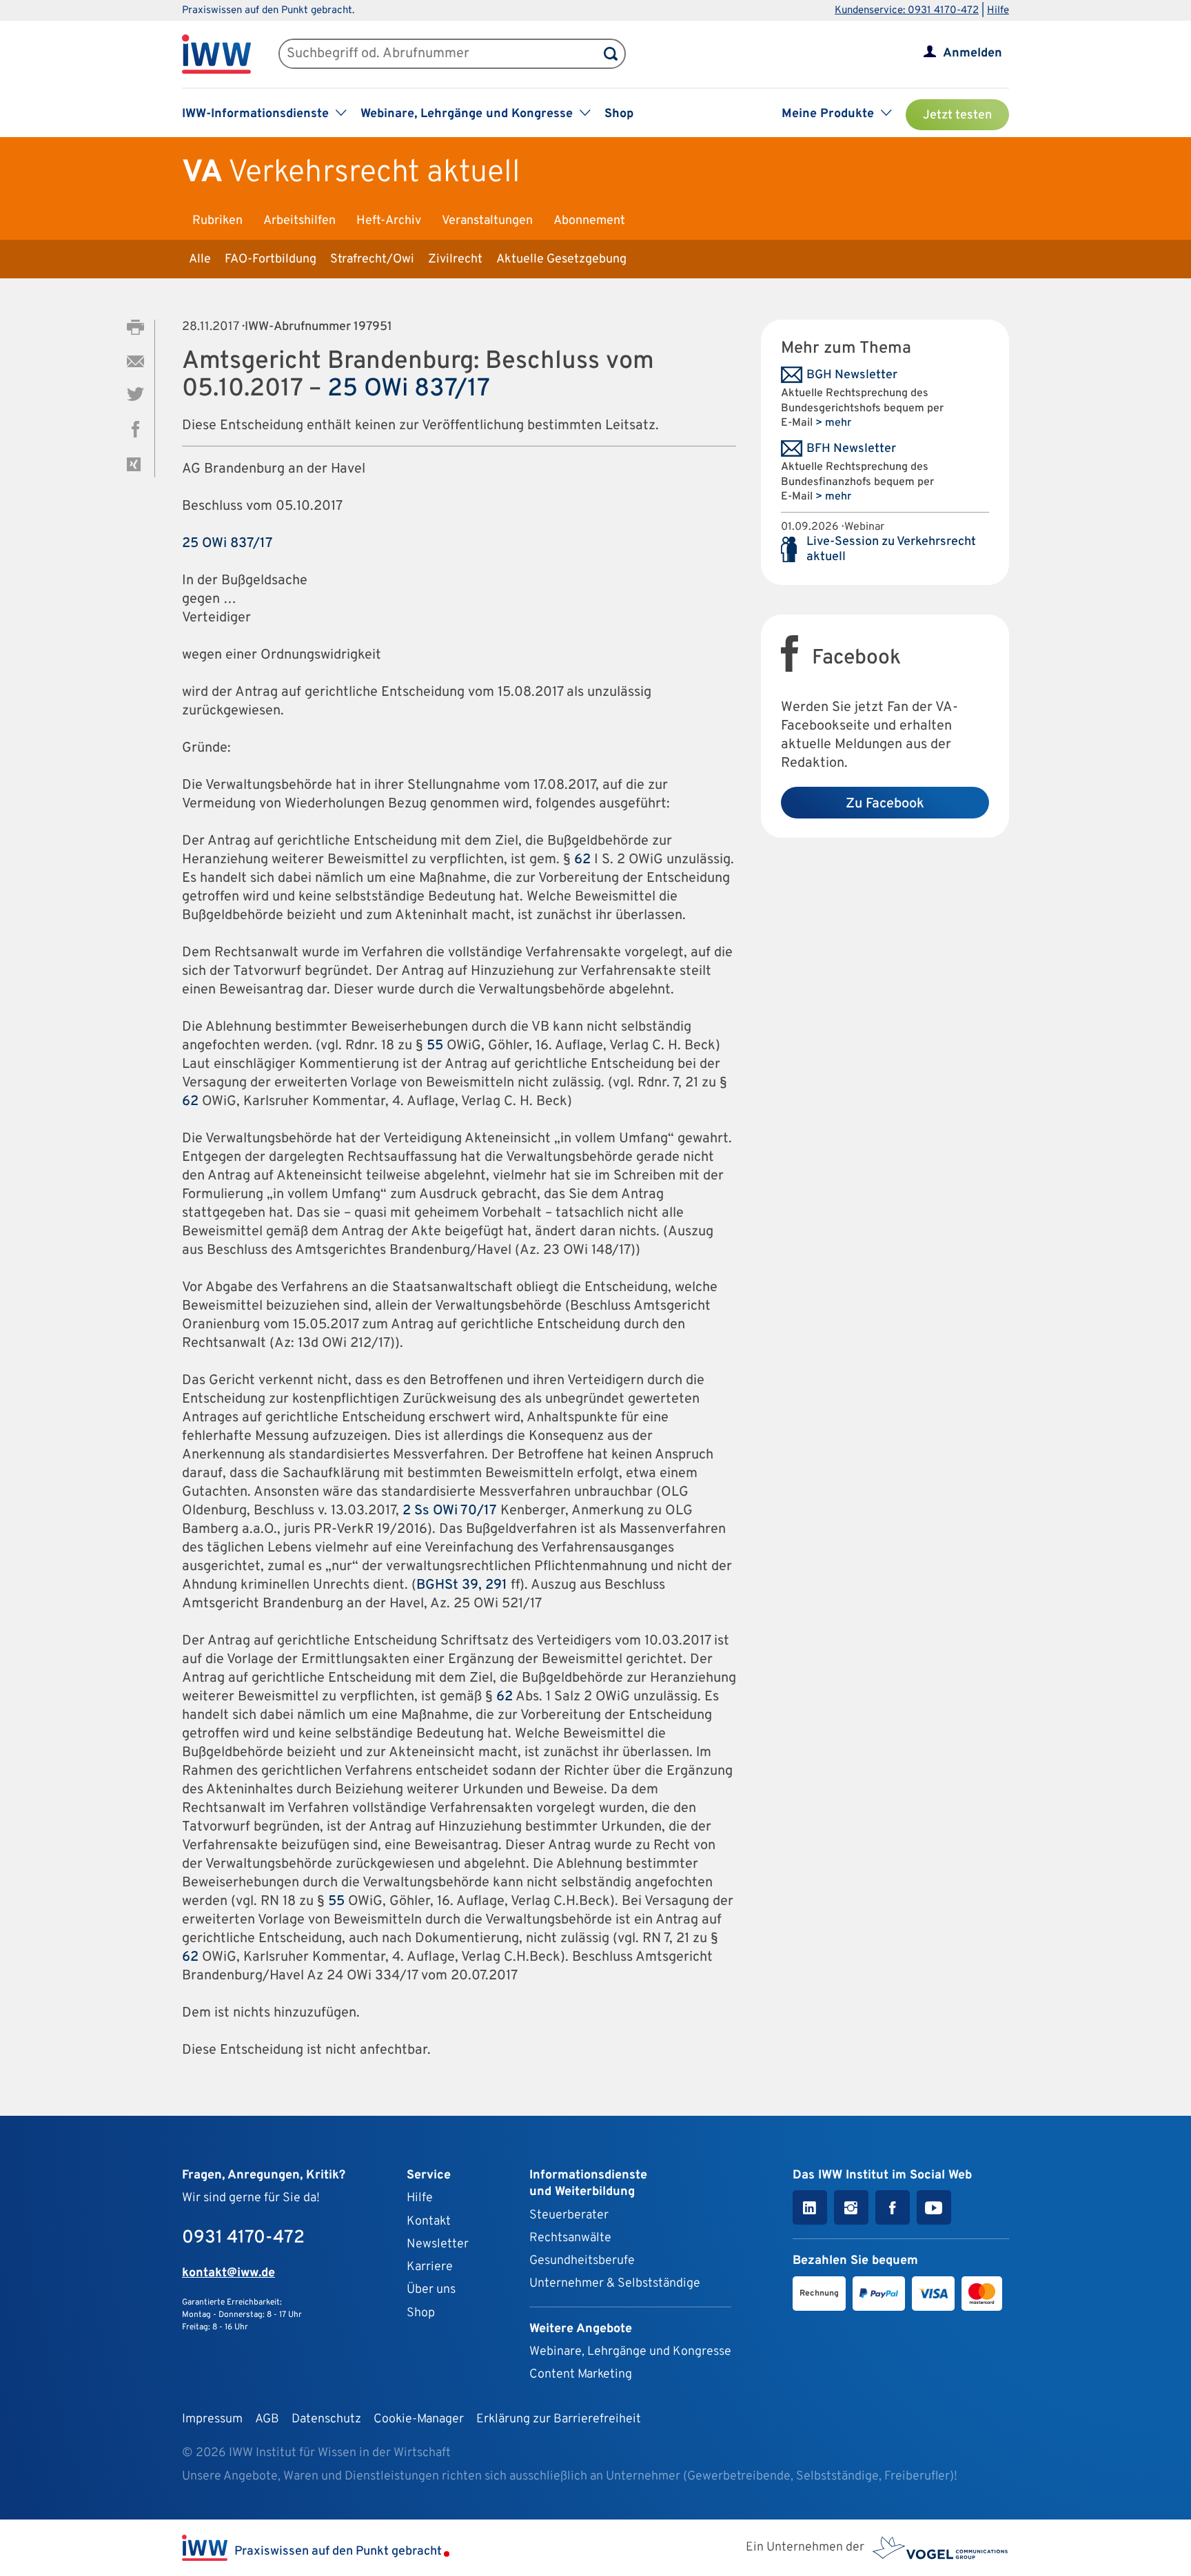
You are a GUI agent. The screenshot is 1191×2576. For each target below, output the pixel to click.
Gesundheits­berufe (582, 2261)
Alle (200, 259)
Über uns (431, 2290)
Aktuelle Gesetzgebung (561, 259)
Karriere (430, 2267)
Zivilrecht (455, 259)
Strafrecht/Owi (372, 259)
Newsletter (438, 2244)
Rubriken (217, 221)
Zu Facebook (885, 804)
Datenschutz (326, 2419)
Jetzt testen (957, 115)
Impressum (212, 2419)
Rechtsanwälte (570, 2238)
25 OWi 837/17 (409, 389)
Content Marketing (581, 2374)
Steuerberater (569, 2215)
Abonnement (589, 221)
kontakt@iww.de (228, 2273)
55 (435, 1046)
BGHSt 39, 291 (462, 1585)
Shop (619, 114)
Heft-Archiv (389, 221)
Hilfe (998, 11)
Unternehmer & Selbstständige (615, 2284)
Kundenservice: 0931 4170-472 (907, 11)
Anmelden (973, 53)
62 (582, 860)
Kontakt (429, 2222)
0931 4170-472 (243, 2238)
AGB (267, 2419)
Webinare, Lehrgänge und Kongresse (630, 2352)
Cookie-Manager (419, 2419)
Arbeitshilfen (299, 221)
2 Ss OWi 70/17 (450, 1511)
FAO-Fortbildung (271, 259)
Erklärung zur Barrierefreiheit (559, 2419)
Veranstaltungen (487, 221)
